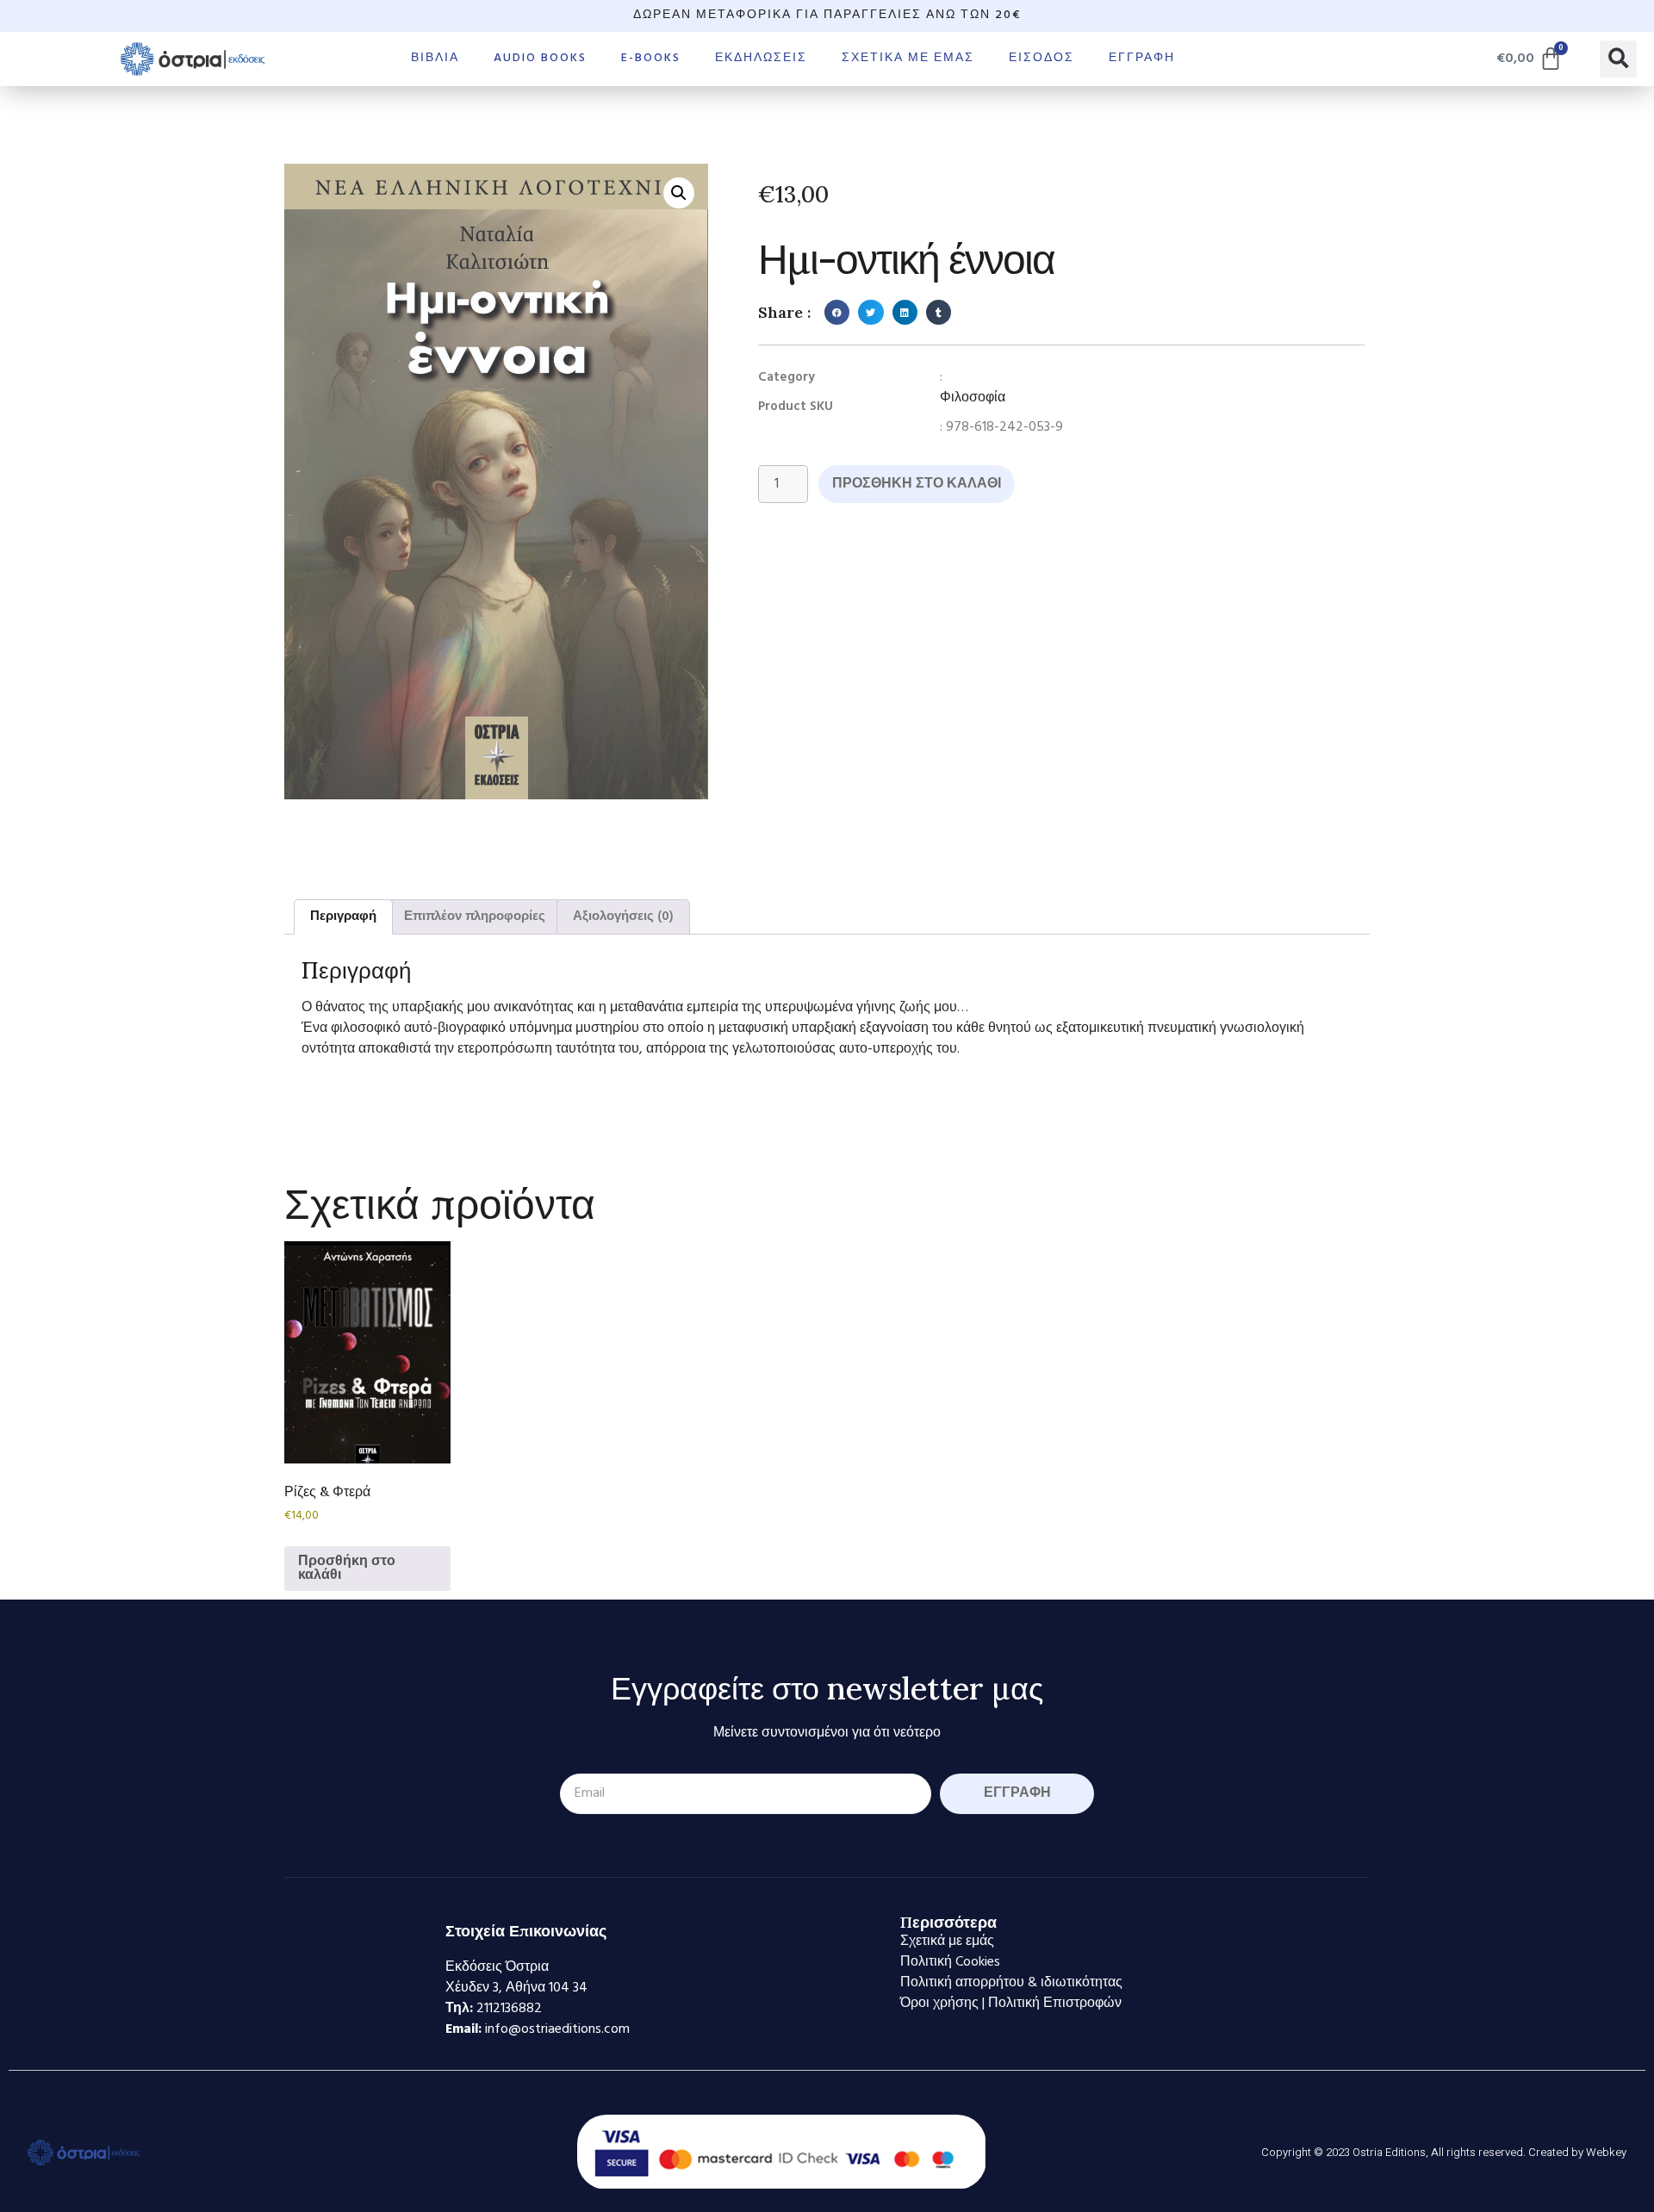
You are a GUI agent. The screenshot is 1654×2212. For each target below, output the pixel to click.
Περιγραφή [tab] (343, 916)
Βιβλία (435, 58)
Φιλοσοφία (973, 398)
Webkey (1606, 2152)
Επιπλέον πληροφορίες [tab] (475, 916)
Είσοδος (1042, 58)
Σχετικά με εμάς (908, 58)
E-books (651, 58)
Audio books (540, 58)
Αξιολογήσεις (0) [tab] (623, 916)
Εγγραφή (1142, 58)
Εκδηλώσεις (761, 58)
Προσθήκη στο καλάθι (917, 484)
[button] (1618, 59)
